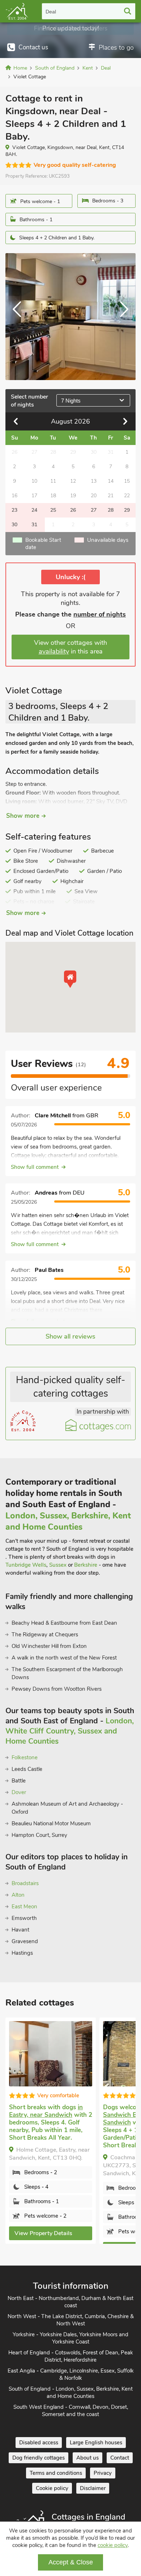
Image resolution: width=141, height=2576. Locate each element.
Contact (120, 2458)
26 (73, 510)
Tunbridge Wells (26, 1565)
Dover (19, 1792)
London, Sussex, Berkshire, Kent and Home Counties (68, 1521)
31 (34, 525)
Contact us (33, 47)
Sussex (58, 1565)
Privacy (103, 2473)
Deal (51, 12)
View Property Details (43, 2233)
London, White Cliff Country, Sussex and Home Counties (70, 1731)
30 (14, 525)
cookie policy (113, 2545)
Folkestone (25, 1757)
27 (94, 510)
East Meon (24, 1907)
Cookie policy (52, 2488)
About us (87, 2458)
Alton (18, 1895)
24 (34, 510)
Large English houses (96, 2443)
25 (53, 510)
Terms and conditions (56, 2473)
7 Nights (71, 401)
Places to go (116, 48)
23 (14, 510)
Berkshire (86, 1565)
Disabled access (39, 2443)
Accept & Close (71, 2562)
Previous (20, 317)
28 (111, 510)
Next (121, 317)
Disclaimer (93, 2488)
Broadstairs (25, 1883)
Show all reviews (70, 1336)
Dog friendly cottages (39, 2458)
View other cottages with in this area (70, 647)
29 (127, 510)
